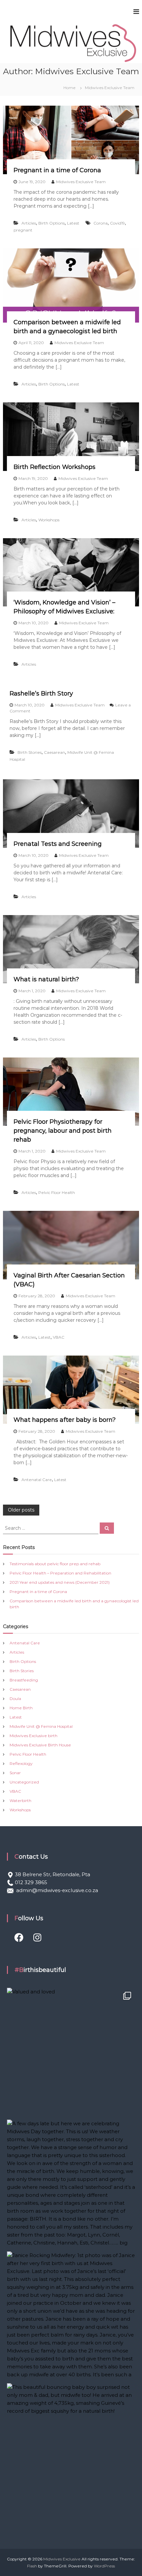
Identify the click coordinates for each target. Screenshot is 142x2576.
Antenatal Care (37, 1480)
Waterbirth (20, 1801)
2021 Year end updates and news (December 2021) (60, 1582)
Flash (32, 2566)
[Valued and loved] (71, 2052)
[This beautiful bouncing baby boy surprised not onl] (71, 2447)
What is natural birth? (46, 979)
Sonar (15, 1773)
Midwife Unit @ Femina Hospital (41, 1726)
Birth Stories (30, 752)
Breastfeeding (24, 1680)
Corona (101, 223)
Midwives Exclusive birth (34, 1736)
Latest (73, 223)
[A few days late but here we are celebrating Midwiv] (71, 2184)
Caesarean (54, 752)
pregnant (23, 230)
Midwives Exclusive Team (81, 182)
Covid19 (117, 223)
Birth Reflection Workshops (54, 467)
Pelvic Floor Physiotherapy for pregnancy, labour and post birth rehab (63, 1131)
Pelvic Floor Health (57, 1192)
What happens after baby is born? (65, 1420)
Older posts (21, 1510)
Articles (29, 223)
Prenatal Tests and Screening (58, 844)
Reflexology (21, 1763)
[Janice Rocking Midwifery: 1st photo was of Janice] (71, 2316)
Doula (15, 1699)
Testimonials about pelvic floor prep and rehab (55, 1564)
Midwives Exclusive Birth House (40, 1745)
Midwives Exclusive (62, 2559)
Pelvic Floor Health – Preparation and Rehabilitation (60, 1573)
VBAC (59, 1337)
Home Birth (21, 1708)
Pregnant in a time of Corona (57, 170)
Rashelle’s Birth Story (41, 694)
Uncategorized (24, 1782)
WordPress (104, 2566)
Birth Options (52, 223)
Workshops (49, 520)
